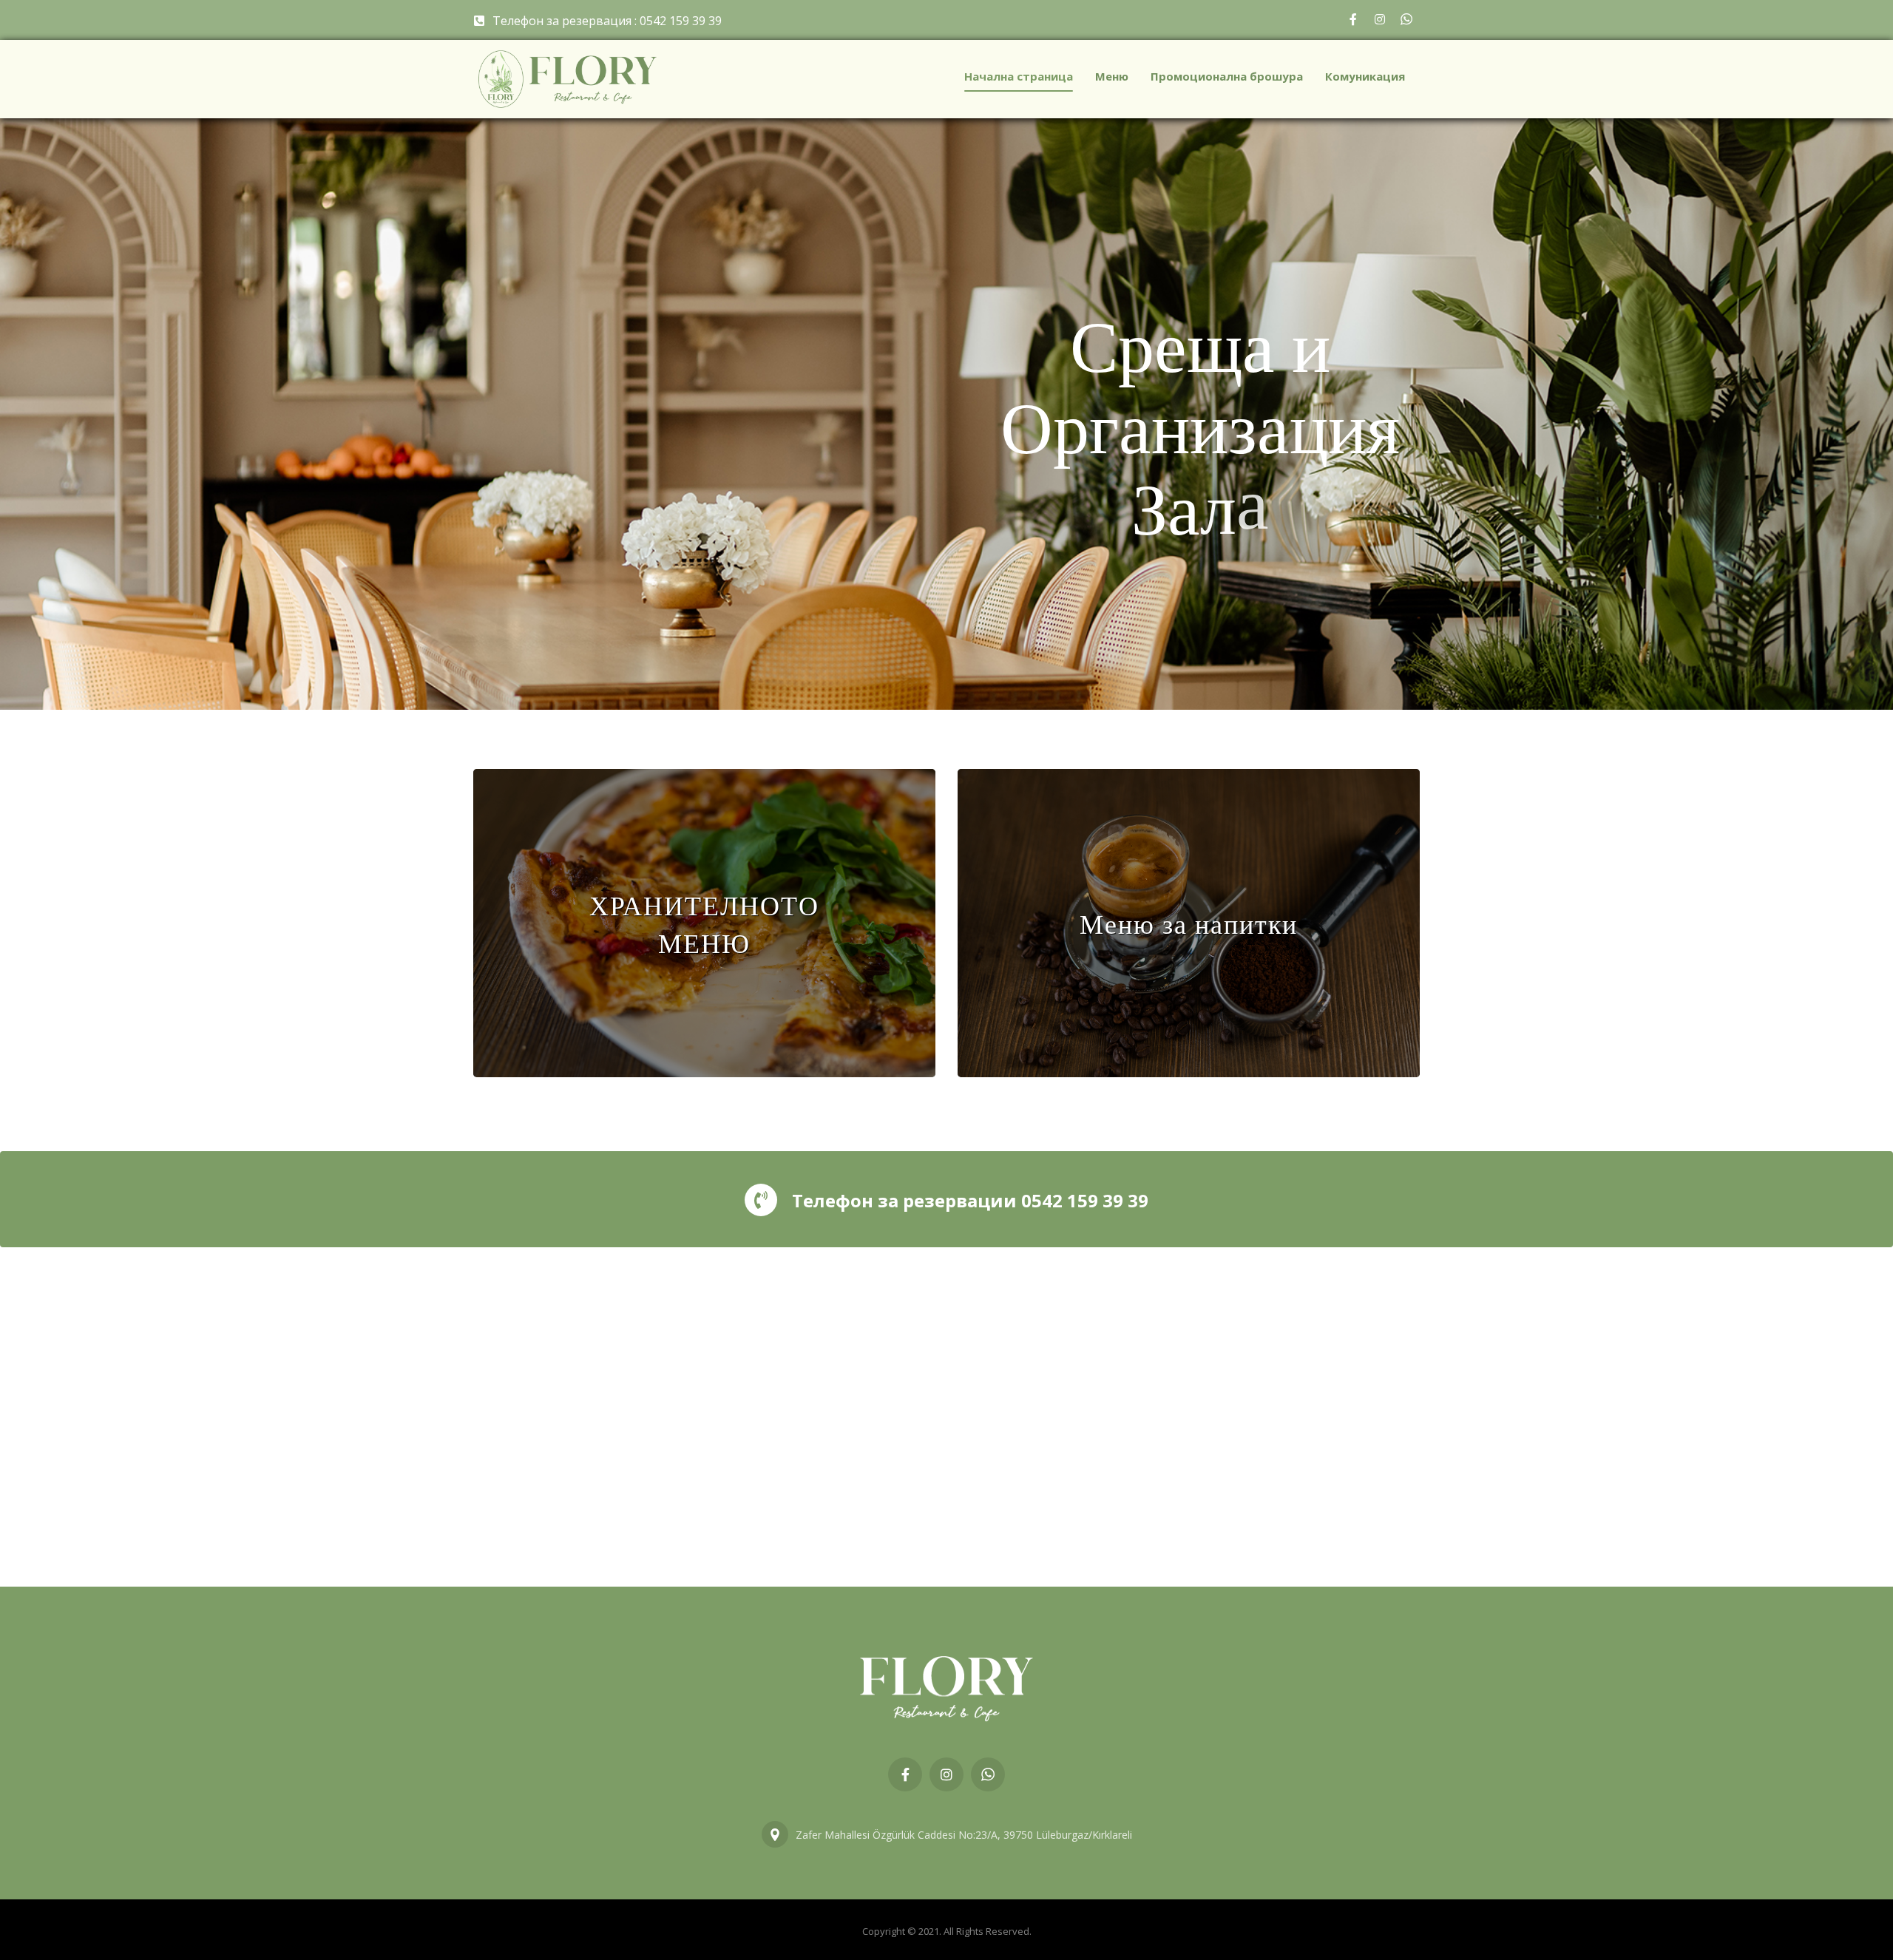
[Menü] (704, 923)
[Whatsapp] (1406, 19)
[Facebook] (1353, 19)
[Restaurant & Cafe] (568, 79)
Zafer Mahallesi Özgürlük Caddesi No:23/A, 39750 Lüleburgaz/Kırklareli (964, 1835)
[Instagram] (1380, 19)
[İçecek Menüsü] (1189, 923)
